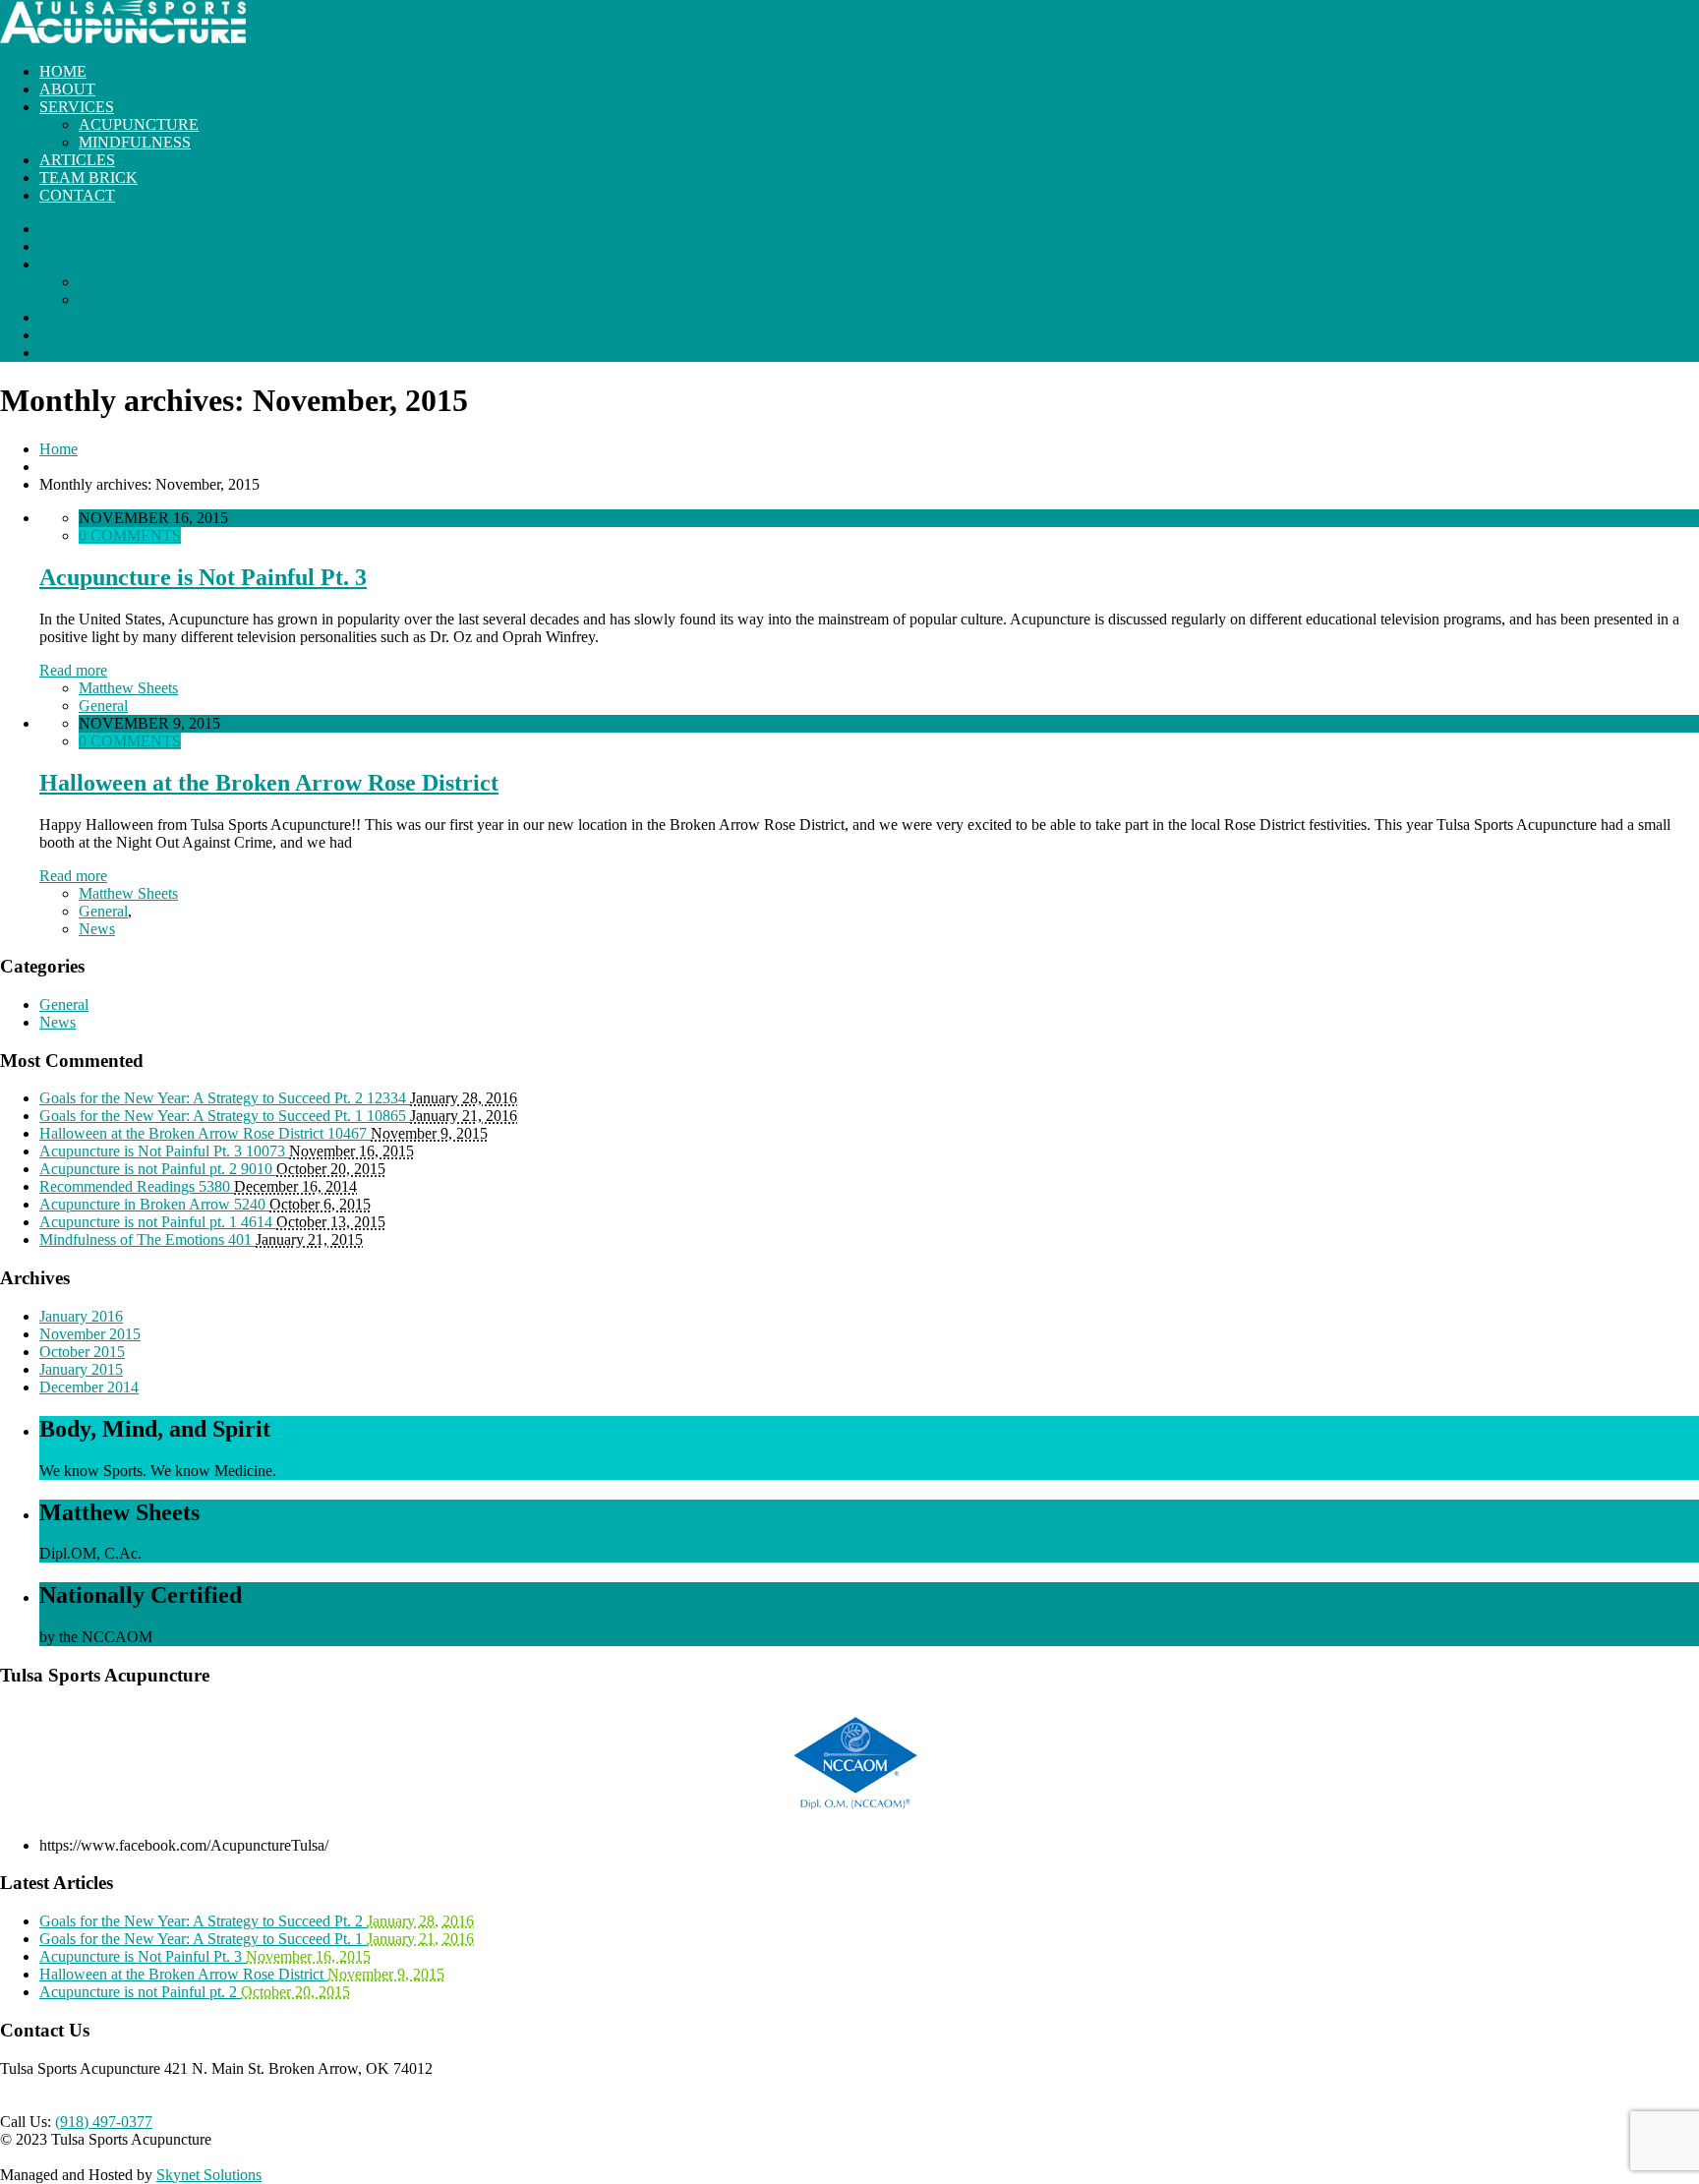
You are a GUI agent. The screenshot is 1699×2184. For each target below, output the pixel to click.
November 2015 (90, 1334)
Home (59, 449)
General (103, 706)
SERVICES (77, 107)
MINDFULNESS (135, 142)
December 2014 (89, 1387)
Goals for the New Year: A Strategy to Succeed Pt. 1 (203, 1939)
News (97, 929)
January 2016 (81, 1316)
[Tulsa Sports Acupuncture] (123, 38)
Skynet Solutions (209, 2175)
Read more (73, 670)
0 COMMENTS (130, 535)
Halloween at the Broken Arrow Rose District (269, 783)
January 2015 (81, 1369)
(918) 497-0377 (104, 2122)
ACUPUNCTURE (139, 124)
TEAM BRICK (88, 177)
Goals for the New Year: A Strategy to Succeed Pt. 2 (203, 1921)
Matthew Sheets (128, 688)
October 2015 (82, 1352)
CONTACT (77, 195)
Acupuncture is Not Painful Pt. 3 (203, 577)
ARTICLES (77, 160)
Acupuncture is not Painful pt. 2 (140, 1992)
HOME (63, 71)
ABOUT (67, 89)
